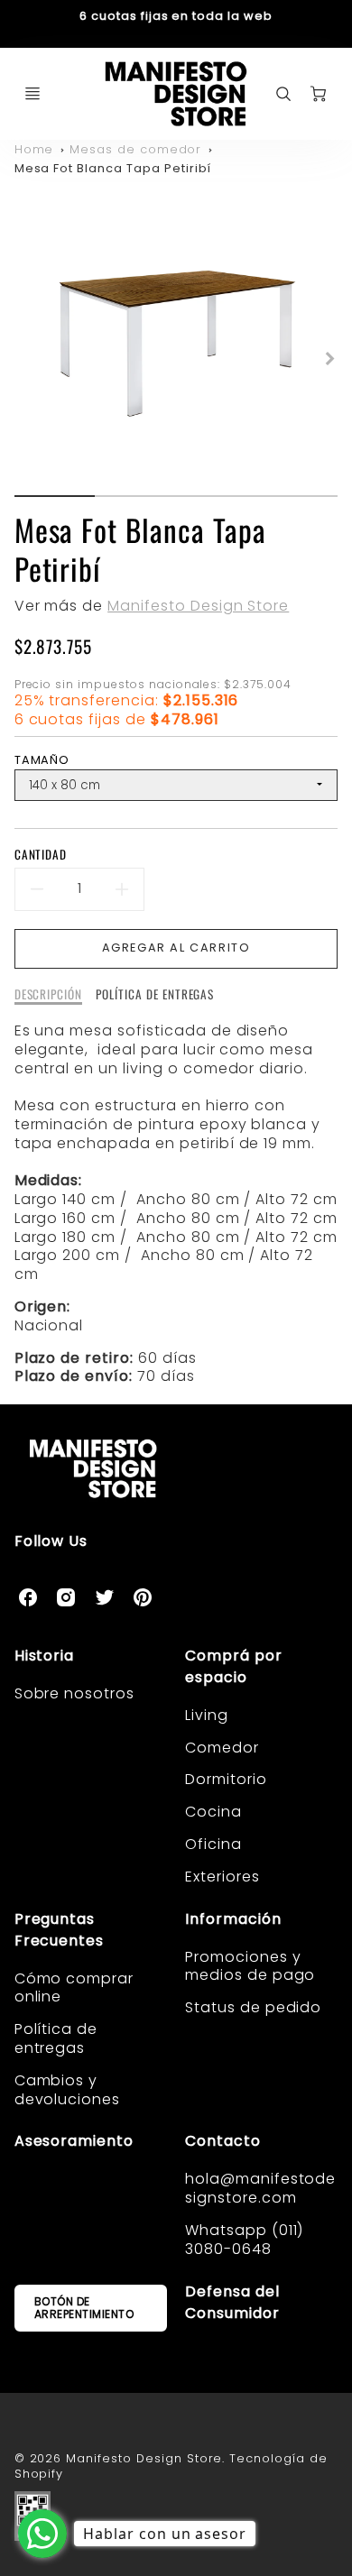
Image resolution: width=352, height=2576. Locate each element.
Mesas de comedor (135, 149)
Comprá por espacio (234, 1666)
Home (34, 149)
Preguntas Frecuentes (60, 1930)
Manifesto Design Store (198, 606)
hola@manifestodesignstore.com (260, 2188)
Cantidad (41, 855)
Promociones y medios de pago (250, 1966)
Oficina (213, 1844)
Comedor (222, 1748)
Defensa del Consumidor (232, 2302)
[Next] (329, 358)
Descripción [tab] (49, 995)
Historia (45, 1656)
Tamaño (42, 760)
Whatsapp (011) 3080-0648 (244, 2240)
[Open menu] (32, 94)
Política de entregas (56, 2038)
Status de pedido (253, 2007)
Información (233, 1919)
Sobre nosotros (74, 1693)
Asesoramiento (74, 2141)
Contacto (223, 2141)
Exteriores (222, 1877)
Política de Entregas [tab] (155, 995)
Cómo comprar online (74, 1988)
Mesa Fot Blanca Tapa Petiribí (113, 168)
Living (207, 1715)
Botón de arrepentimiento (84, 2308)
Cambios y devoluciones (68, 2090)
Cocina (213, 1812)
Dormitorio (226, 1779)
